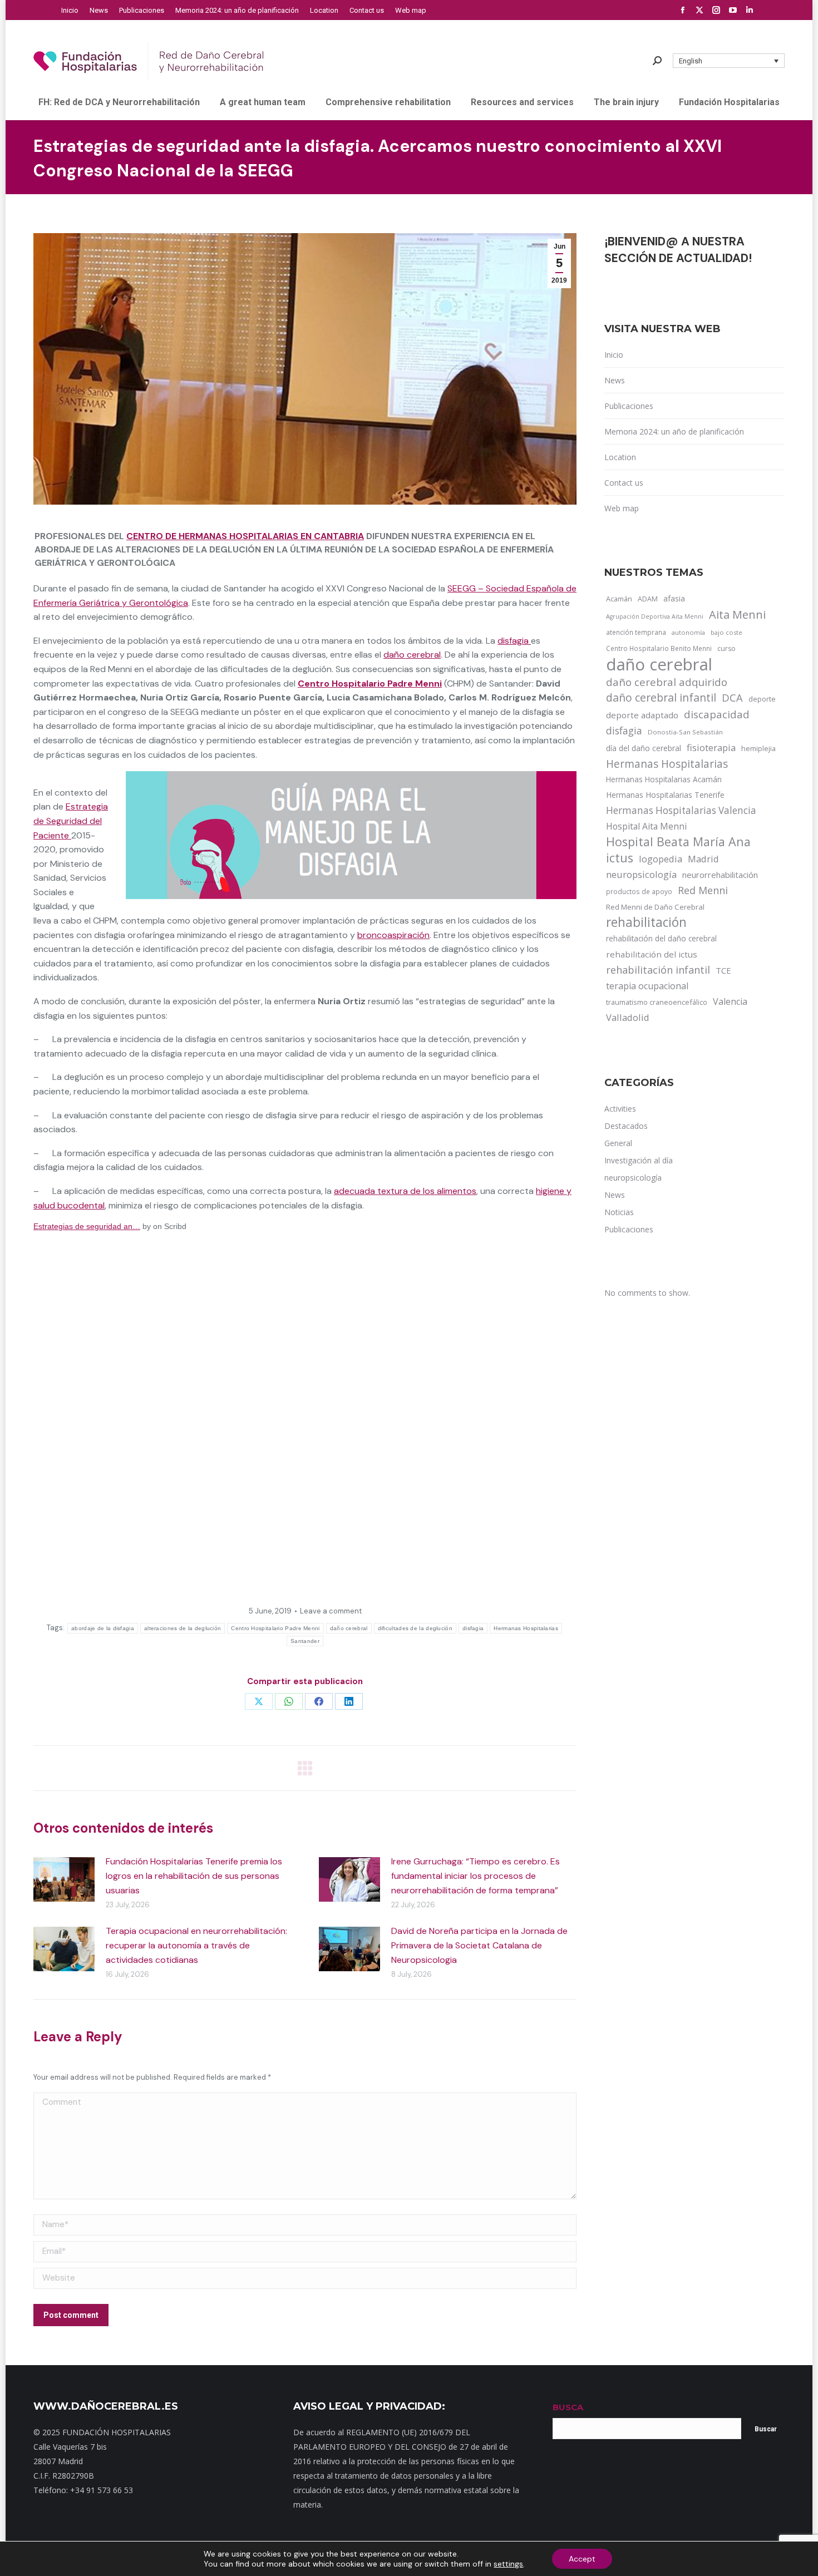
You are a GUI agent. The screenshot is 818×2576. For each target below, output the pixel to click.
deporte (762, 699)
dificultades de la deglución (415, 1628)
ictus (620, 858)
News (615, 380)
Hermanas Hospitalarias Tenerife (665, 795)
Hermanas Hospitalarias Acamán (664, 779)
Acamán (619, 599)
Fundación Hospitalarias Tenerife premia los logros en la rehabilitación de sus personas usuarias (194, 1876)
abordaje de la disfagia (103, 1628)
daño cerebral (412, 655)
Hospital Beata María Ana (678, 842)
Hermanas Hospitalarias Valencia (681, 810)
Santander (305, 1641)
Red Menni (703, 890)
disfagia (514, 641)
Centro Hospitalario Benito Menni (659, 648)
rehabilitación (646, 922)
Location (620, 457)
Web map (622, 508)
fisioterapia (711, 747)
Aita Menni (737, 615)
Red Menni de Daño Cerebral (655, 907)
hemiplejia (758, 748)
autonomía (688, 632)
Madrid (703, 859)
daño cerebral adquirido (667, 682)
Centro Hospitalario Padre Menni (370, 684)
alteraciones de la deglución (183, 1628)
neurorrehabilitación (720, 875)
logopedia (661, 859)
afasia (674, 598)
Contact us (624, 483)
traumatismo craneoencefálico (657, 1002)
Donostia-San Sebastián (685, 732)
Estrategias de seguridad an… (87, 1226)
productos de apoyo (639, 891)
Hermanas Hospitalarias (526, 1628)
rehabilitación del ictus (652, 954)
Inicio (614, 355)
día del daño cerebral (644, 748)
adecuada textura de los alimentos (405, 1191)
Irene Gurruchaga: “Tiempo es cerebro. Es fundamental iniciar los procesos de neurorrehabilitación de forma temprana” (475, 1876)
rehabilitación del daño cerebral (661, 938)
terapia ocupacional (647, 986)
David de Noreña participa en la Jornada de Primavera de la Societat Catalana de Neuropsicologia (479, 1945)
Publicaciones (629, 406)
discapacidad (717, 714)
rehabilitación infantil (658, 970)
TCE (723, 970)
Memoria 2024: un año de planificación (674, 431)
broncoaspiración (393, 935)
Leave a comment (331, 1611)
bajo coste (726, 632)
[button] (729, 61)
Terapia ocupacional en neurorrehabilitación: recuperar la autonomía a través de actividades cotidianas (196, 1945)
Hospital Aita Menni (646, 826)
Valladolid (628, 1017)
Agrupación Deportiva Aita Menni (655, 616)
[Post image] (64, 1879)
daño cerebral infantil (661, 698)
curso (726, 648)
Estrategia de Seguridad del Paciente (71, 821)
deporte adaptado (642, 715)
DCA (732, 697)
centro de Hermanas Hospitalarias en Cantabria (245, 536)
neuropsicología (641, 874)
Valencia (730, 1001)
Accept (582, 2559)
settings (508, 2564)
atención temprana (636, 632)
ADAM (648, 599)
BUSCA (568, 2407)
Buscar (766, 2429)
